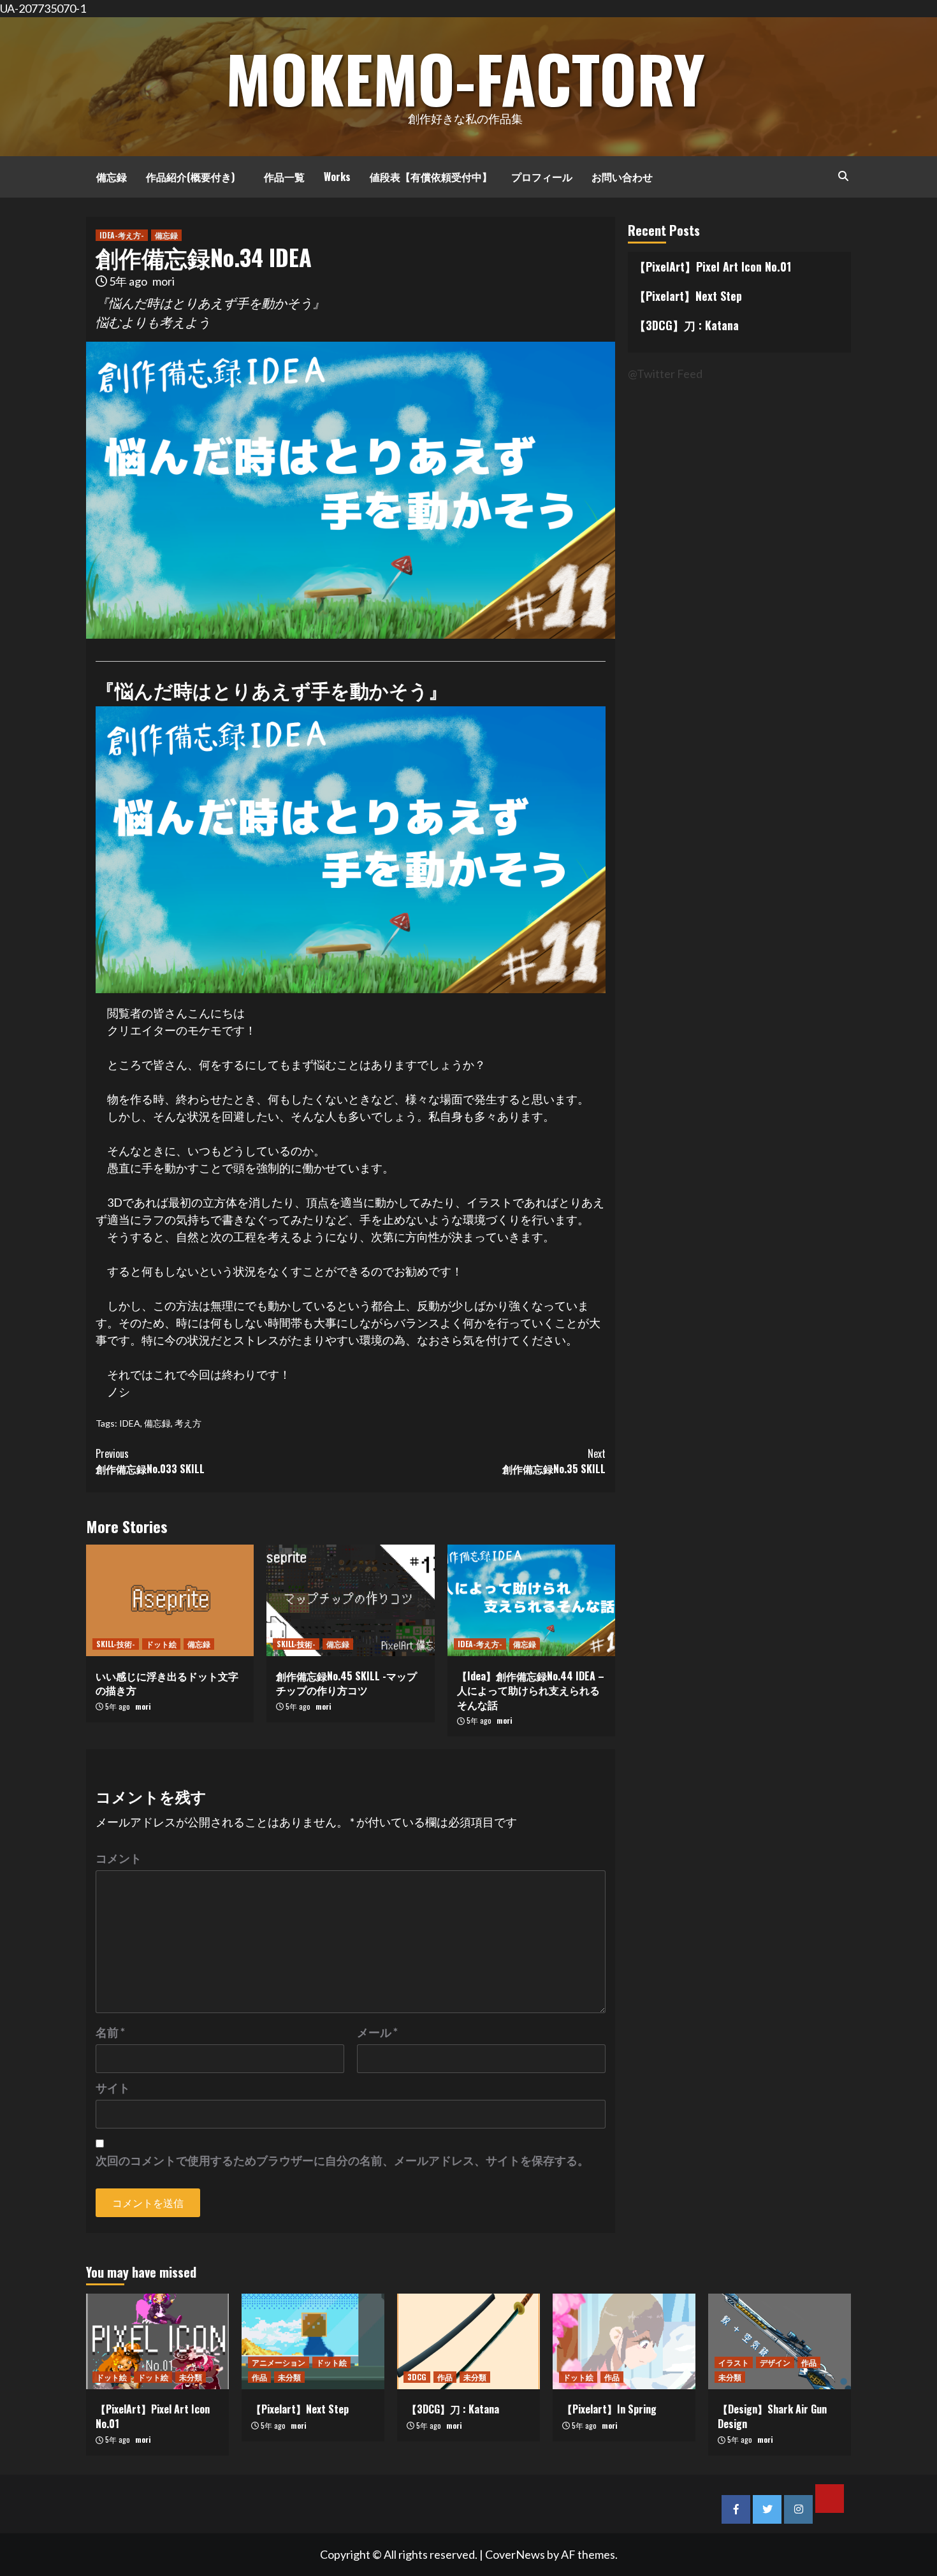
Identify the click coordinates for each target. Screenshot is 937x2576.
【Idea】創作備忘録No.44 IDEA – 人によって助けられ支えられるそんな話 (531, 1690)
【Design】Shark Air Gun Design (772, 2416)
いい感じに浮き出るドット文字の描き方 (167, 1683)
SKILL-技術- (116, 1644)
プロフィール (542, 177)
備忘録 (106, 177)
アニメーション (279, 2362)
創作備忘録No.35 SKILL (554, 1461)
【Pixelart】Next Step (688, 296)
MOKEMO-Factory (465, 78)
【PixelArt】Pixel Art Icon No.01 (713, 266)
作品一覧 (279, 177)
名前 (110, 2032)
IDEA (130, 1423)
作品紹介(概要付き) (190, 177)
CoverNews (515, 2554)
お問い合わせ (622, 177)
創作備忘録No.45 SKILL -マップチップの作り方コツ (346, 1683)
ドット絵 (161, 1644)
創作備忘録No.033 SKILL (150, 1461)
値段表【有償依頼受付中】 (431, 177)
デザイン (775, 2362)
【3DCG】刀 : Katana (686, 325)
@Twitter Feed (665, 374)
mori (163, 281)
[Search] (843, 175)
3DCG (417, 2377)
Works (337, 177)
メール (377, 2032)
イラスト (734, 2362)
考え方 (188, 1423)
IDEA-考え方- (122, 235)
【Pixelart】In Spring (609, 2409)
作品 (259, 2377)
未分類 (191, 2377)
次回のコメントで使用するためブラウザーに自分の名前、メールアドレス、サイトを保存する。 (342, 2160)
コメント (119, 1858)
